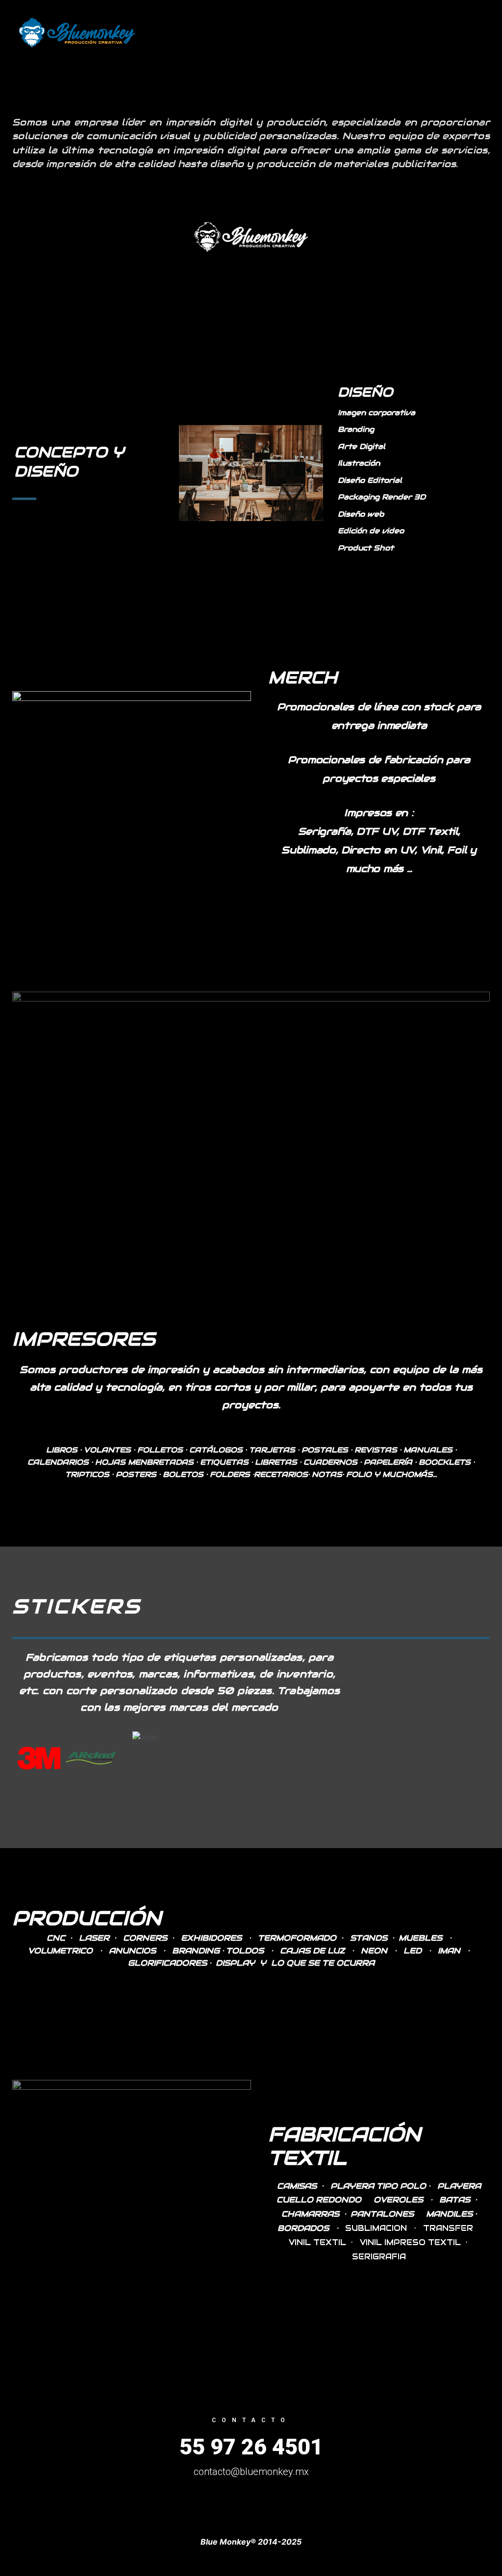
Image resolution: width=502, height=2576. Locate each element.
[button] (21, 1758)
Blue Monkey (200, 33)
